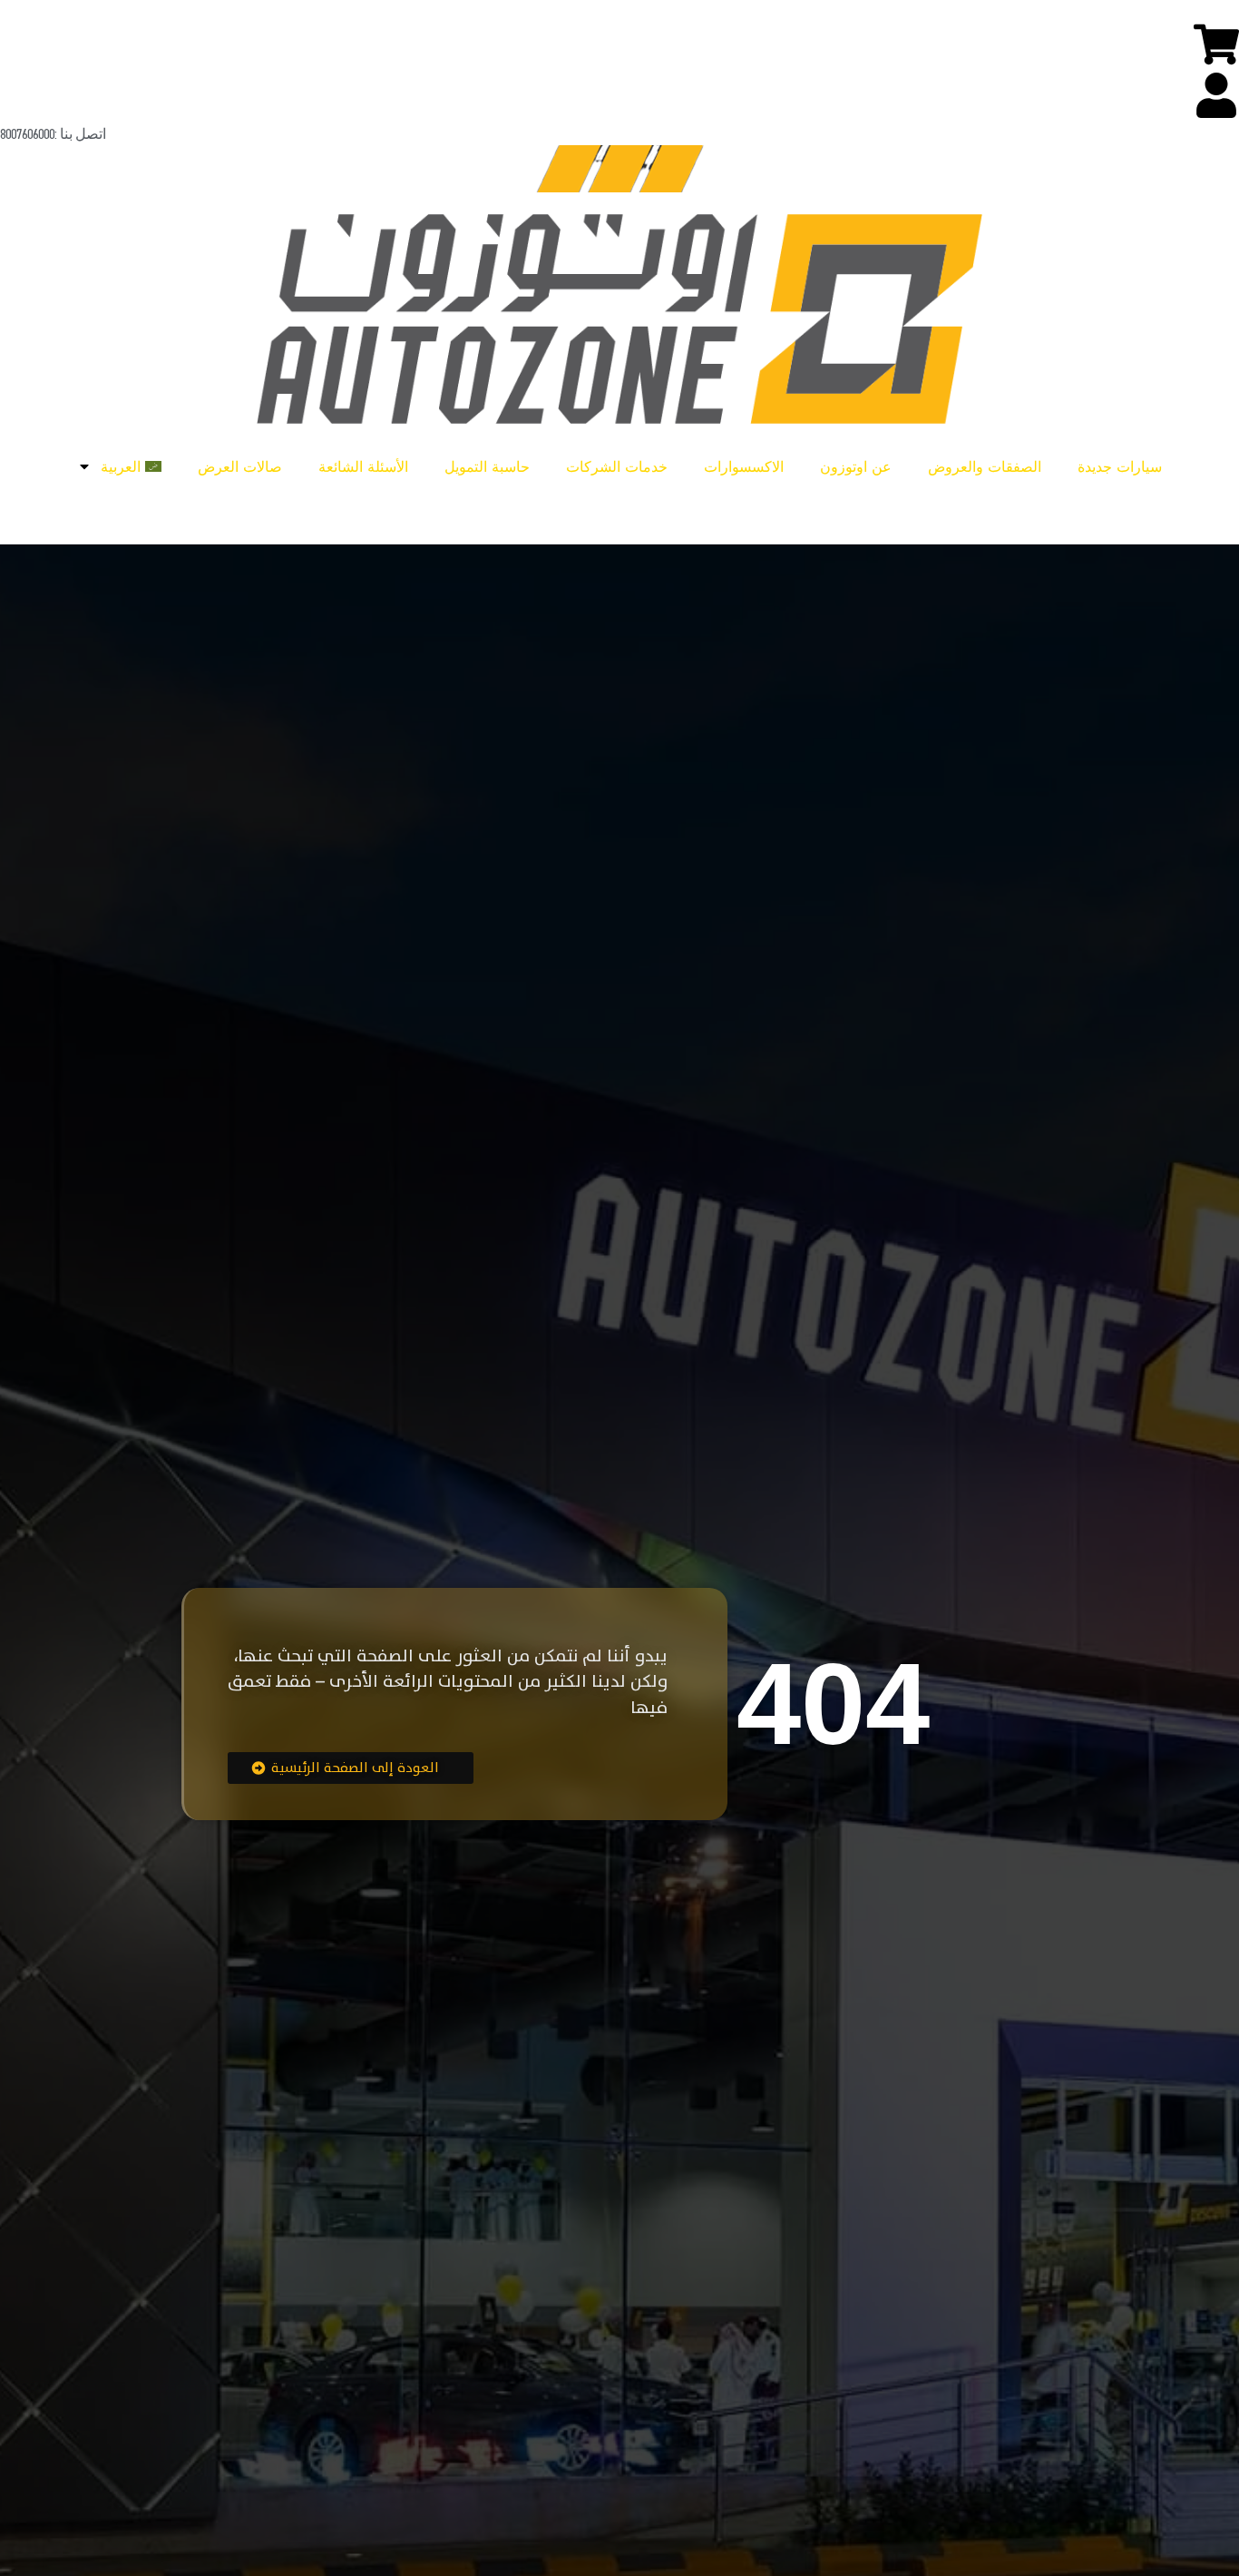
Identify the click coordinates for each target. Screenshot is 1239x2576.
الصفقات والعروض (985, 466)
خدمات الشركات (617, 466)
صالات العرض (240, 466)
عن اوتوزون (856, 466)
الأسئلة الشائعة (363, 466)
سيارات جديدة (1120, 466)
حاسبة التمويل (487, 466)
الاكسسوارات (744, 466)
